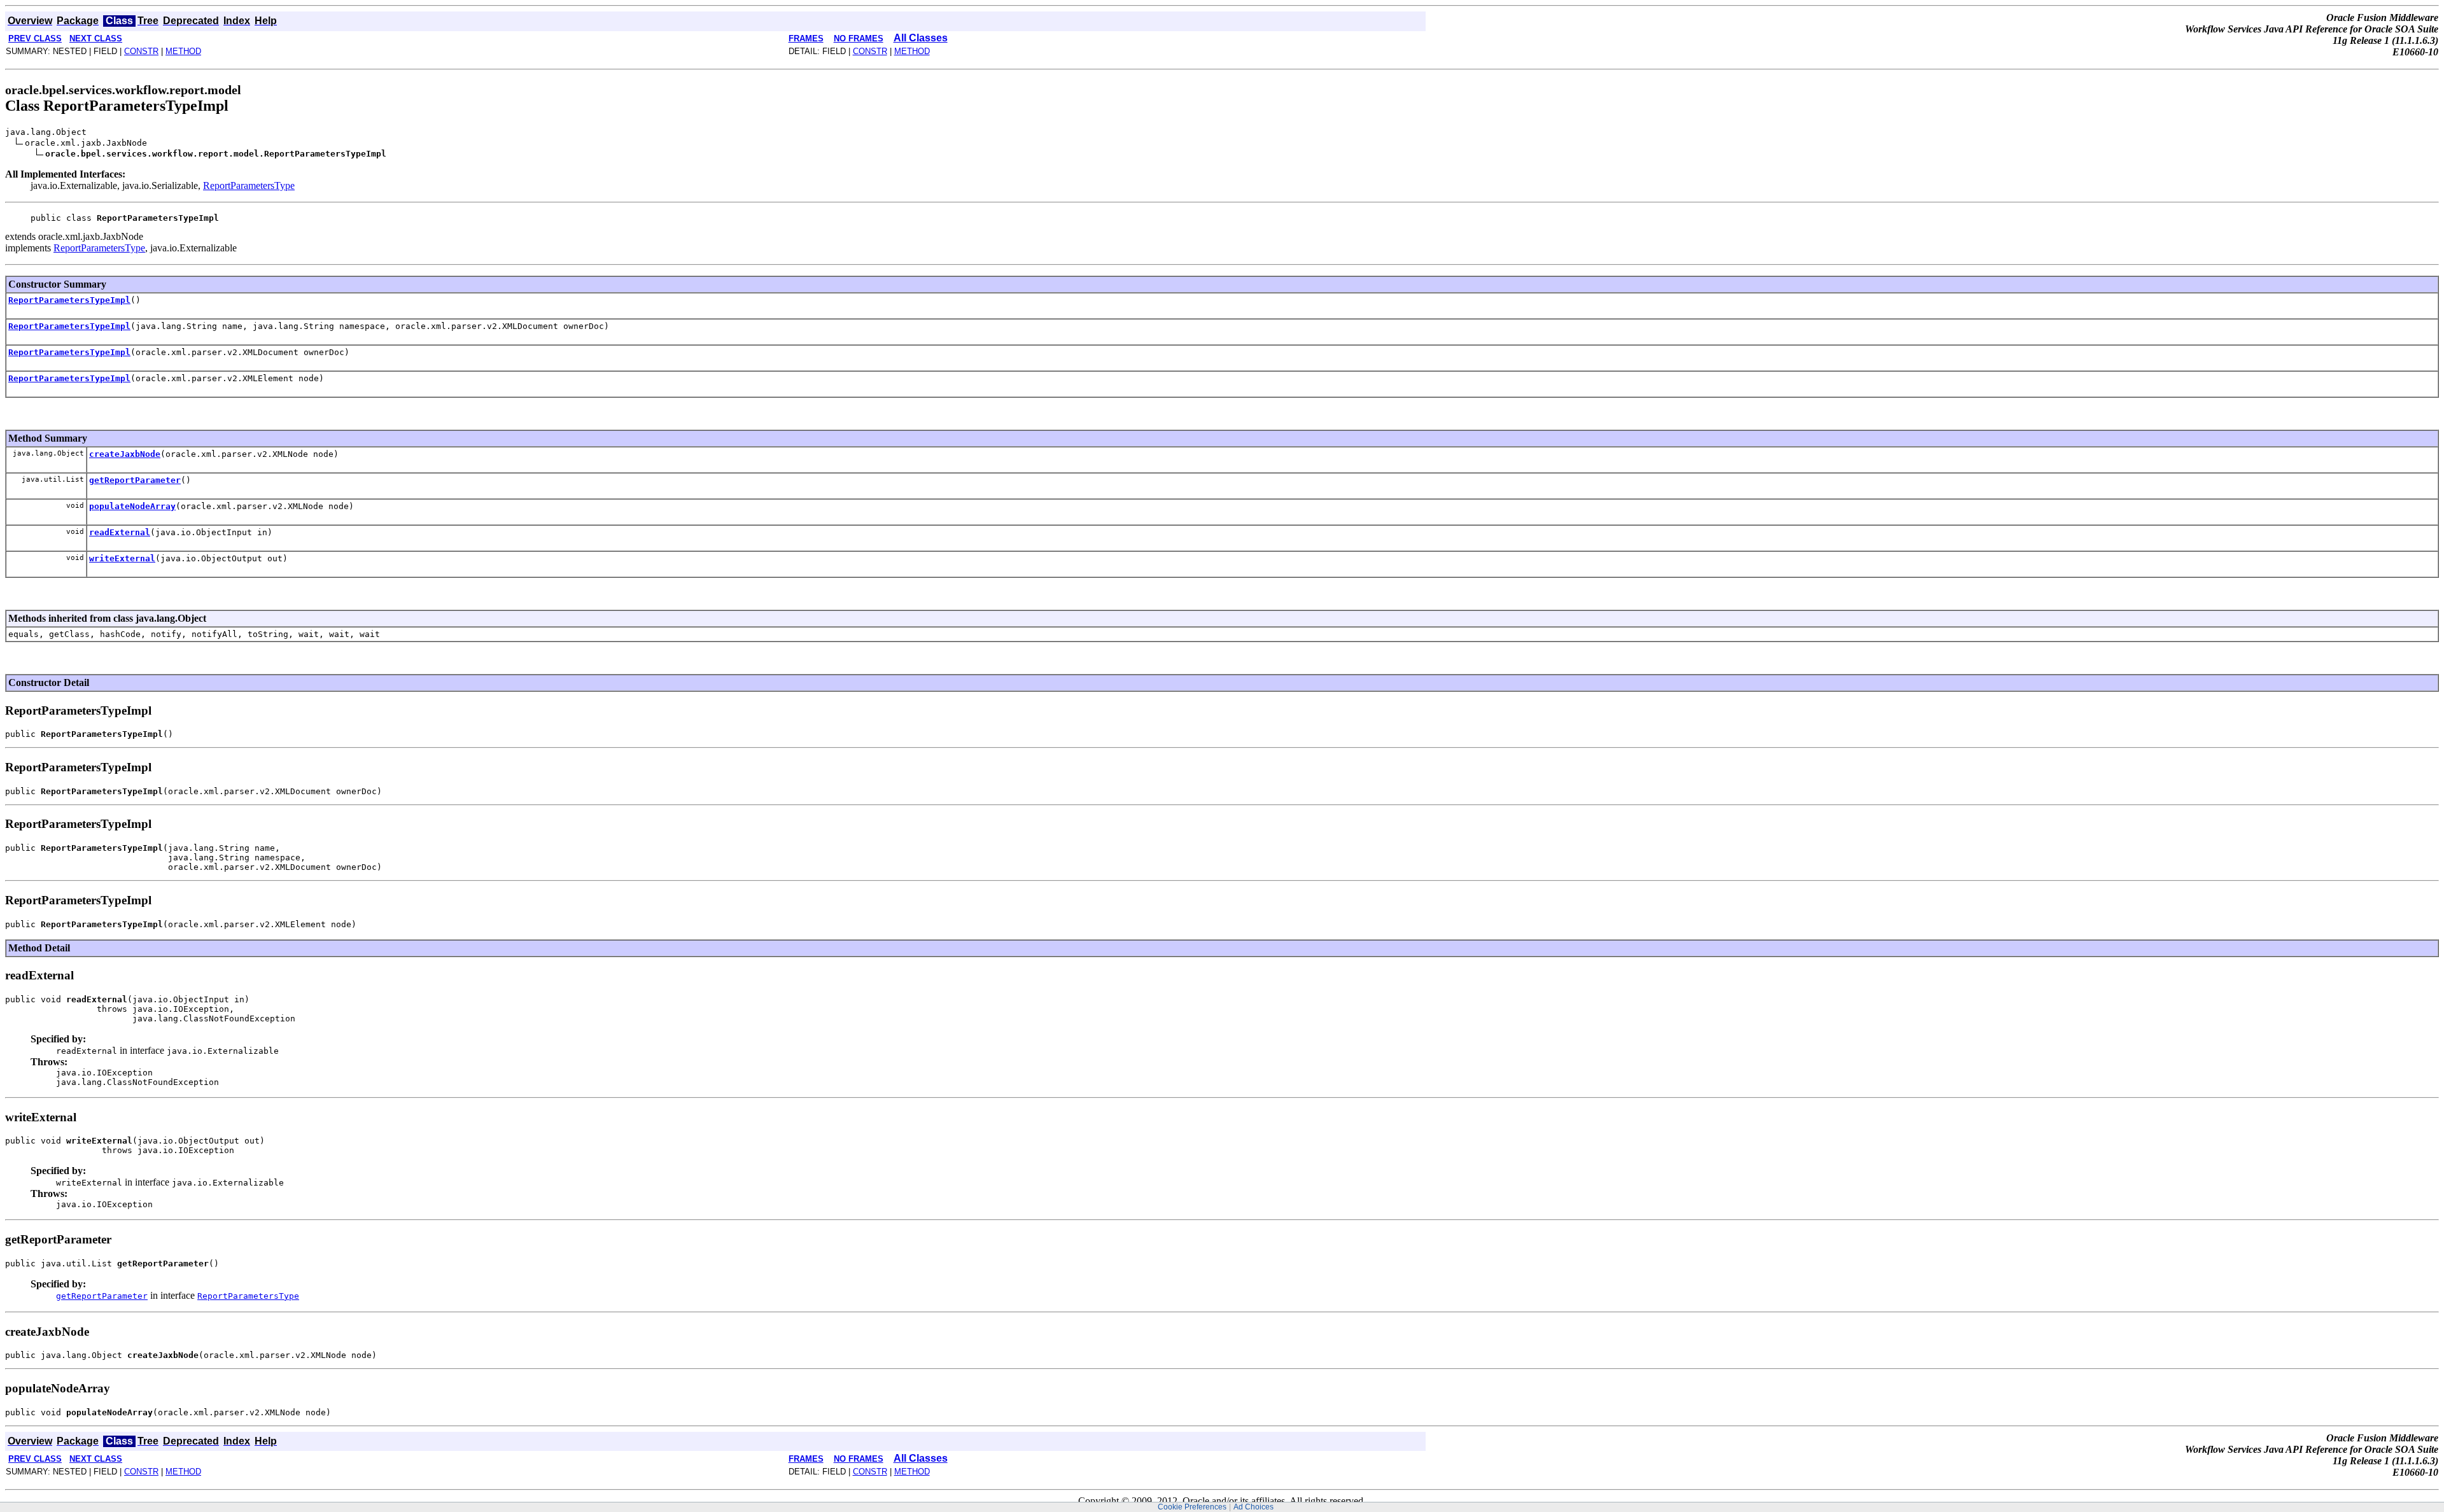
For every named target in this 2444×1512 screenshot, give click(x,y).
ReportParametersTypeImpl (69, 300)
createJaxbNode (125, 454)
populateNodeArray (132, 506)
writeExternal (122, 558)
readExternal (120, 532)
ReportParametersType (249, 185)
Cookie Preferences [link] (1192, 1507)
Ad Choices (1254, 1507)
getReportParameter (135, 480)
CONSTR (141, 51)
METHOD (183, 51)
